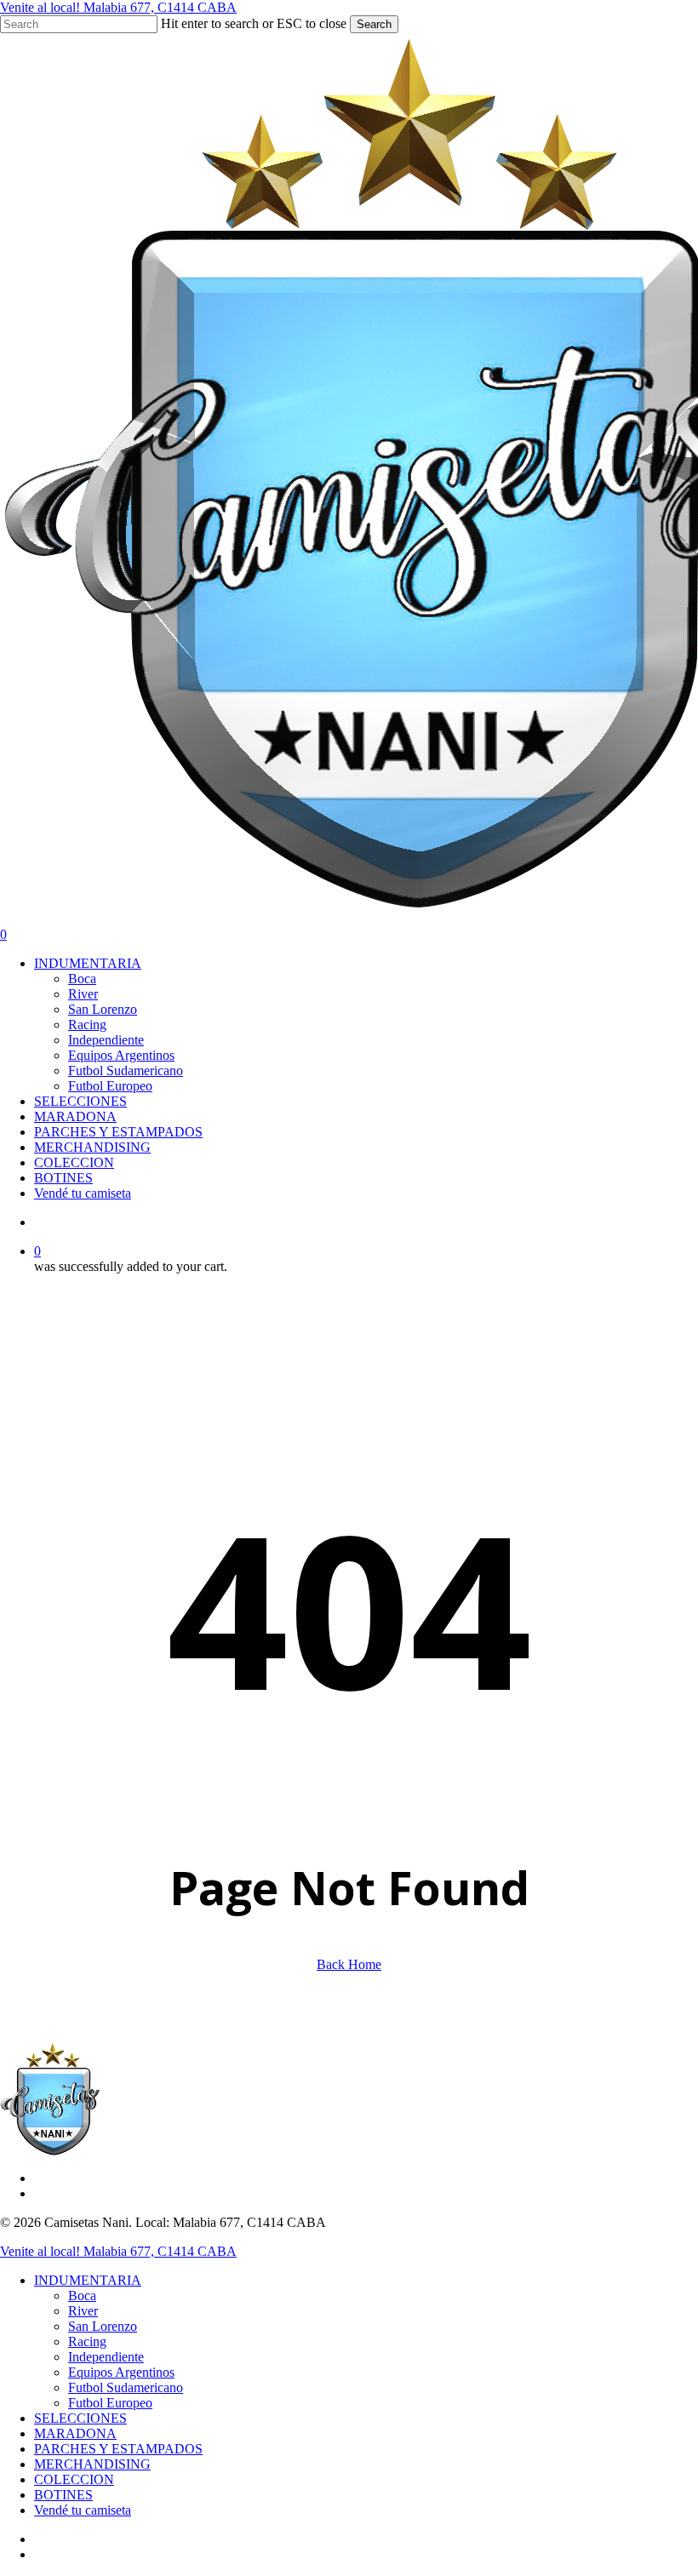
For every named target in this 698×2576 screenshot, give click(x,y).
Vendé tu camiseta (83, 2510)
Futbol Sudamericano (126, 2387)
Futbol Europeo (110, 2403)
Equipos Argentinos (121, 2372)
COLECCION (74, 2479)
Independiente (106, 2357)
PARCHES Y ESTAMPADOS (118, 2449)
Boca (82, 2296)
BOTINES (63, 2495)
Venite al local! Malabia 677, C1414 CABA (118, 7)
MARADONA (75, 2433)
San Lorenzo (103, 2326)
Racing (87, 2341)
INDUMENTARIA (88, 2280)
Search (374, 24)
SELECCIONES (80, 2418)
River (83, 2311)
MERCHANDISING (92, 2464)
